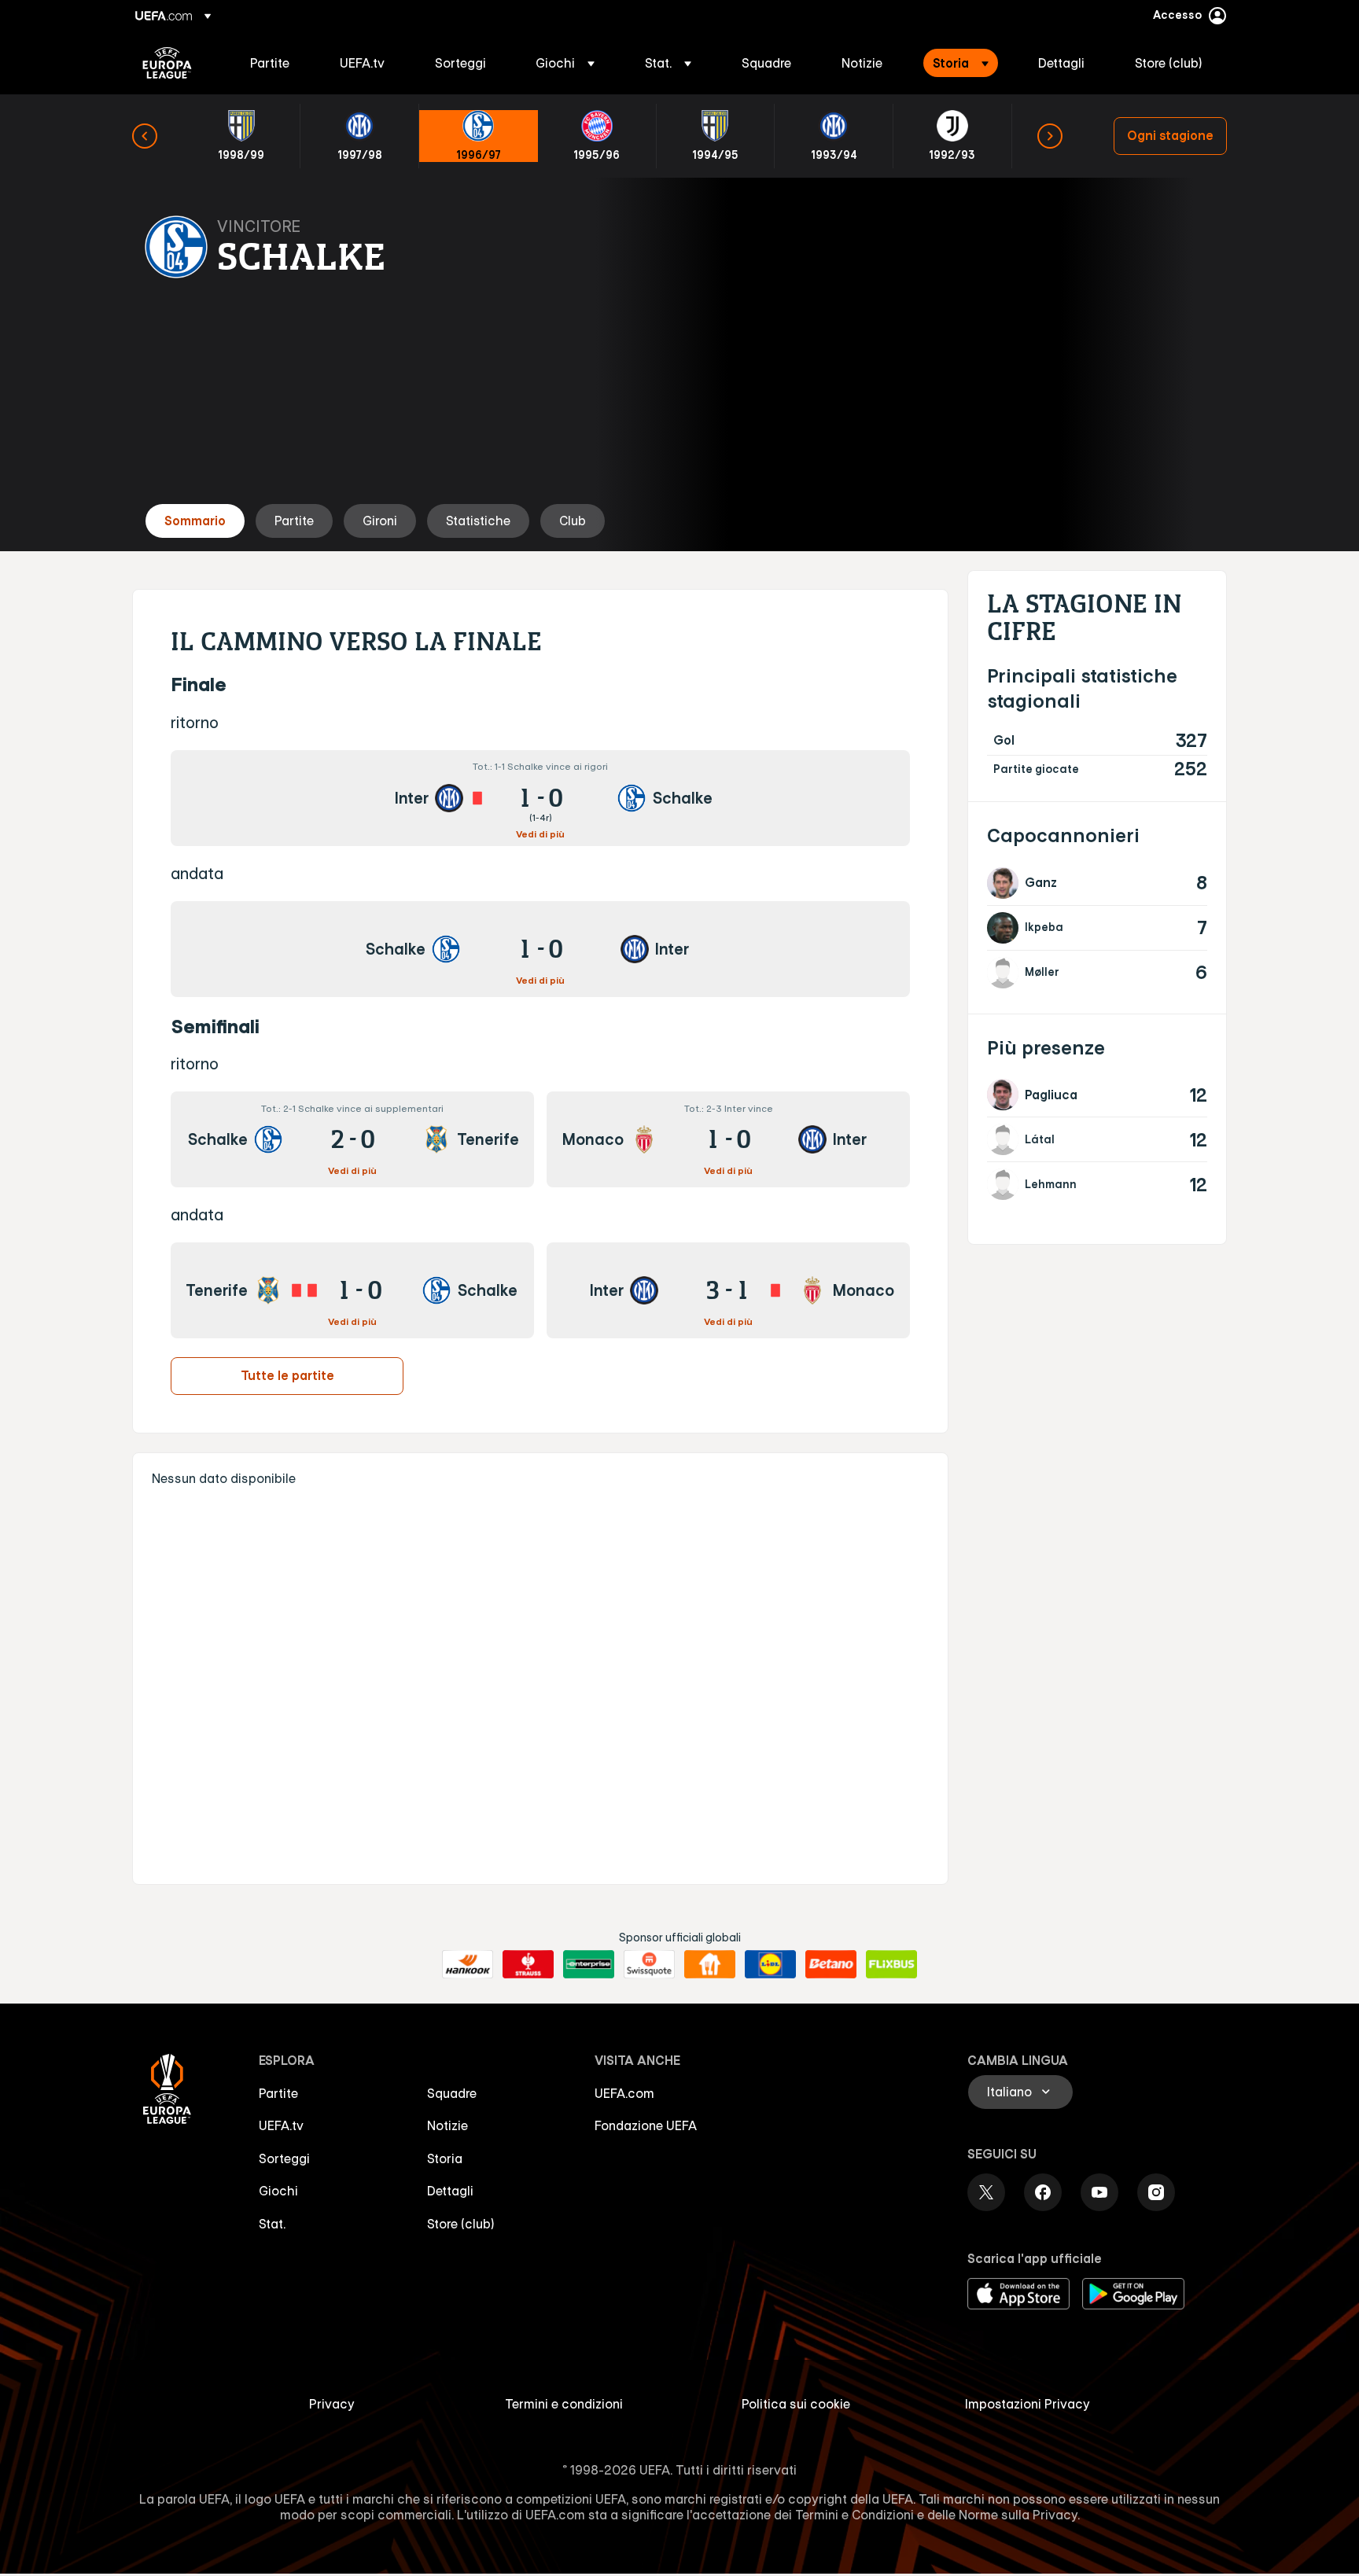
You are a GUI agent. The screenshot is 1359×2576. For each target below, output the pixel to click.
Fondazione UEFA (646, 2125)
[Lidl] (770, 1964)
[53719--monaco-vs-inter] (728, 1139)
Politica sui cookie (796, 2404)
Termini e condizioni (564, 2404)
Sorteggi (284, 2158)
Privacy (332, 2404)
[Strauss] (528, 1964)
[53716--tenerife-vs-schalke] (352, 1290)
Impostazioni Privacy (1028, 2404)
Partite (278, 2093)
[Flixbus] (891, 1964)
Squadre (452, 2093)
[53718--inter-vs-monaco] (728, 1290)
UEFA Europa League (167, 63)
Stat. (272, 2224)
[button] (565, 63)
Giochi (278, 2191)
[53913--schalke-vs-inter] (540, 949)
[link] (270, 63)
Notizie (447, 2125)
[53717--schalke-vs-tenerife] (352, 1139)
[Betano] (831, 1964)
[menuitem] (275, 63)
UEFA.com (624, 2093)
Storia (445, 2158)
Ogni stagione (1170, 135)
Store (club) (461, 2224)
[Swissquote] (649, 1964)
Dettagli (450, 2191)
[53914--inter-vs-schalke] (540, 798)
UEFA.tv (281, 2125)
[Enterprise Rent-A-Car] (589, 1964)
